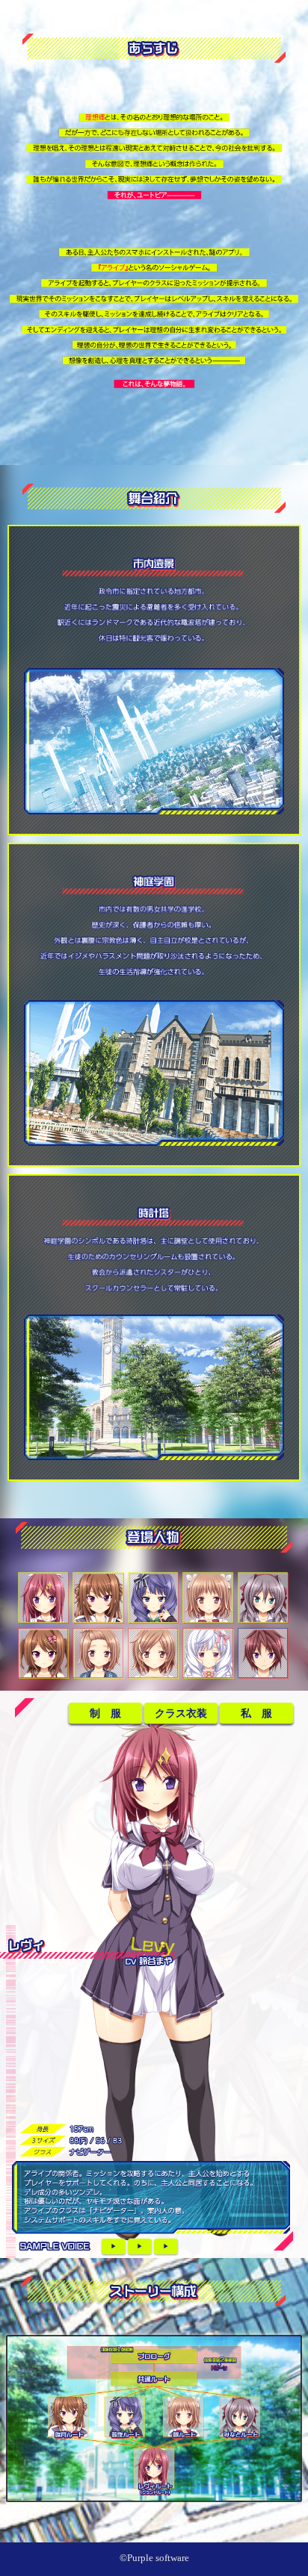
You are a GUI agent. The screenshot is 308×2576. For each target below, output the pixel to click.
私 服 (256, 1713)
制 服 (105, 1713)
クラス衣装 (181, 1713)
